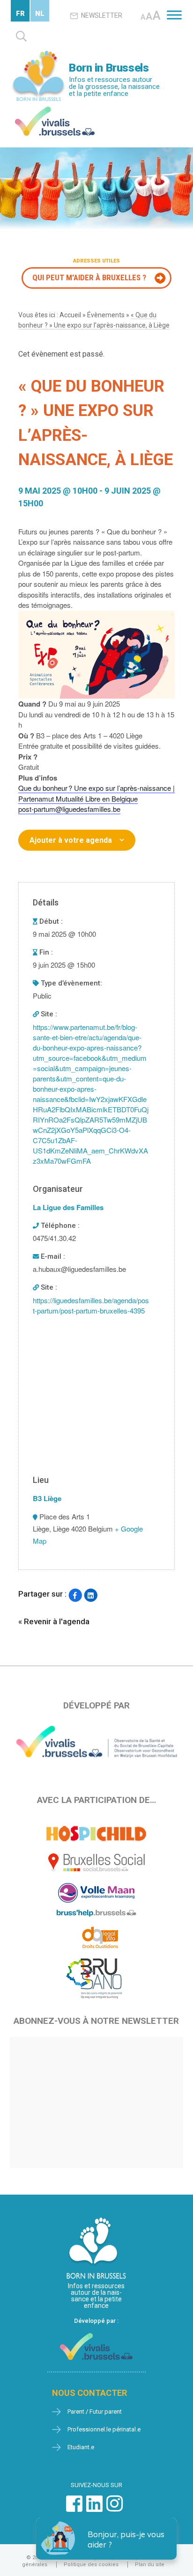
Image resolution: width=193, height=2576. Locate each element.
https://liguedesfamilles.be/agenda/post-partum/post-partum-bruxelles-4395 (91, 1305)
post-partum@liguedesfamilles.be (69, 809)
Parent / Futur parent (95, 2412)
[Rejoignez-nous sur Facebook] (74, 2508)
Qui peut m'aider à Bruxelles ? (89, 277)
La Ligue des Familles (68, 1207)
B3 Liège (47, 1498)
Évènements (106, 315)
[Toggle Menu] (174, 15)
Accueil (70, 315)
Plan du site (150, 2565)
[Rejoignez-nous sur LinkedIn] (94, 2508)
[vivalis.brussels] (55, 109)
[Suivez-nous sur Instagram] (115, 2508)
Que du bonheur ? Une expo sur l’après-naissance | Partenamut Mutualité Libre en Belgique (96, 793)
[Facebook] (75, 1595)
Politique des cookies (91, 2565)
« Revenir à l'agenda (54, 1621)
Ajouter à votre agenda (71, 840)
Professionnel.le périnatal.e (104, 2429)
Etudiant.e (81, 2447)
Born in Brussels (109, 68)
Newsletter (102, 15)
